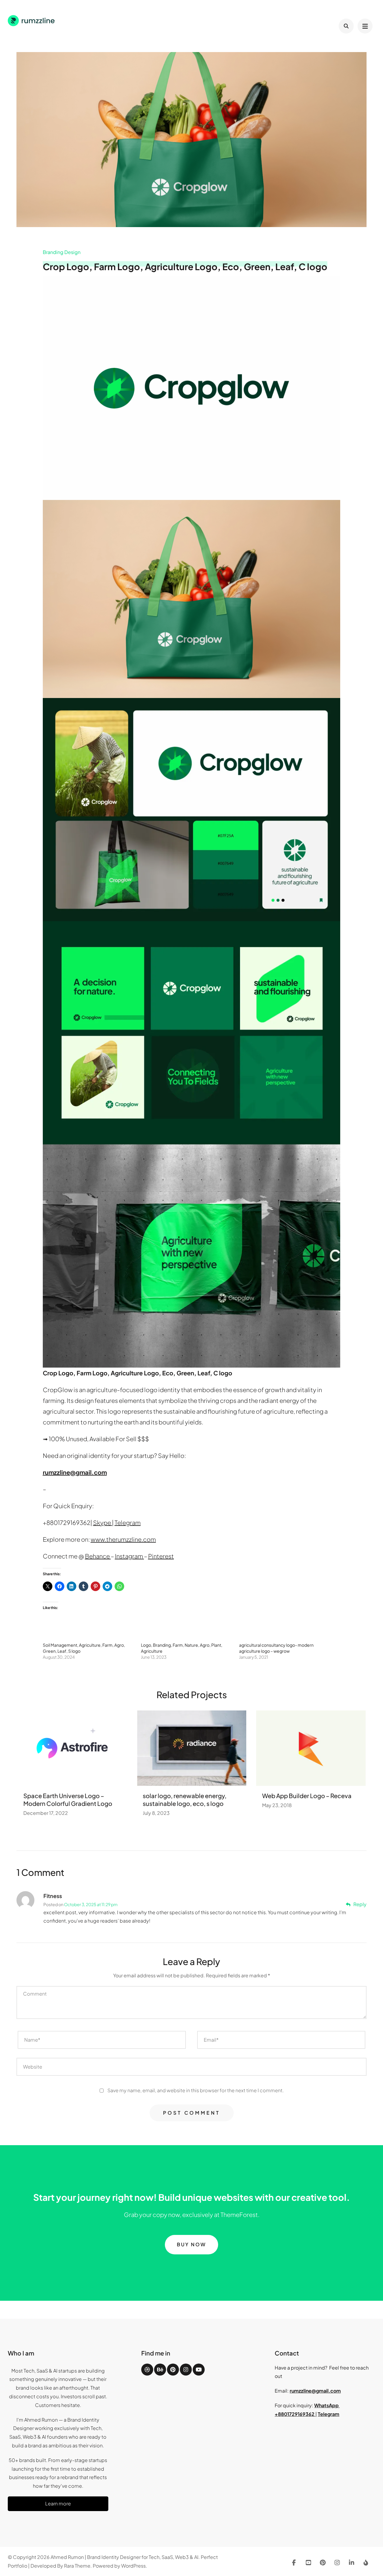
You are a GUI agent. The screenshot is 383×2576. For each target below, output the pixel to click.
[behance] (160, 2370)
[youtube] (199, 2370)
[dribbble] (147, 2370)
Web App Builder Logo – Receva (307, 1796)
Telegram (329, 2414)
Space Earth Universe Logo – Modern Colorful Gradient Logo (68, 1799)
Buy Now (191, 2244)
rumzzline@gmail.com (315, 2391)
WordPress (133, 2566)
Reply (360, 1904)
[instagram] (186, 2370)
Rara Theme (77, 2566)
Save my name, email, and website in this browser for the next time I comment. (196, 2090)
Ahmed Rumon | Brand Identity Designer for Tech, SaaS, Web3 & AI (124, 2557)
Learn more (58, 2503)
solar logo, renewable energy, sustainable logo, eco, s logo (185, 1799)
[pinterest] (173, 2370)
